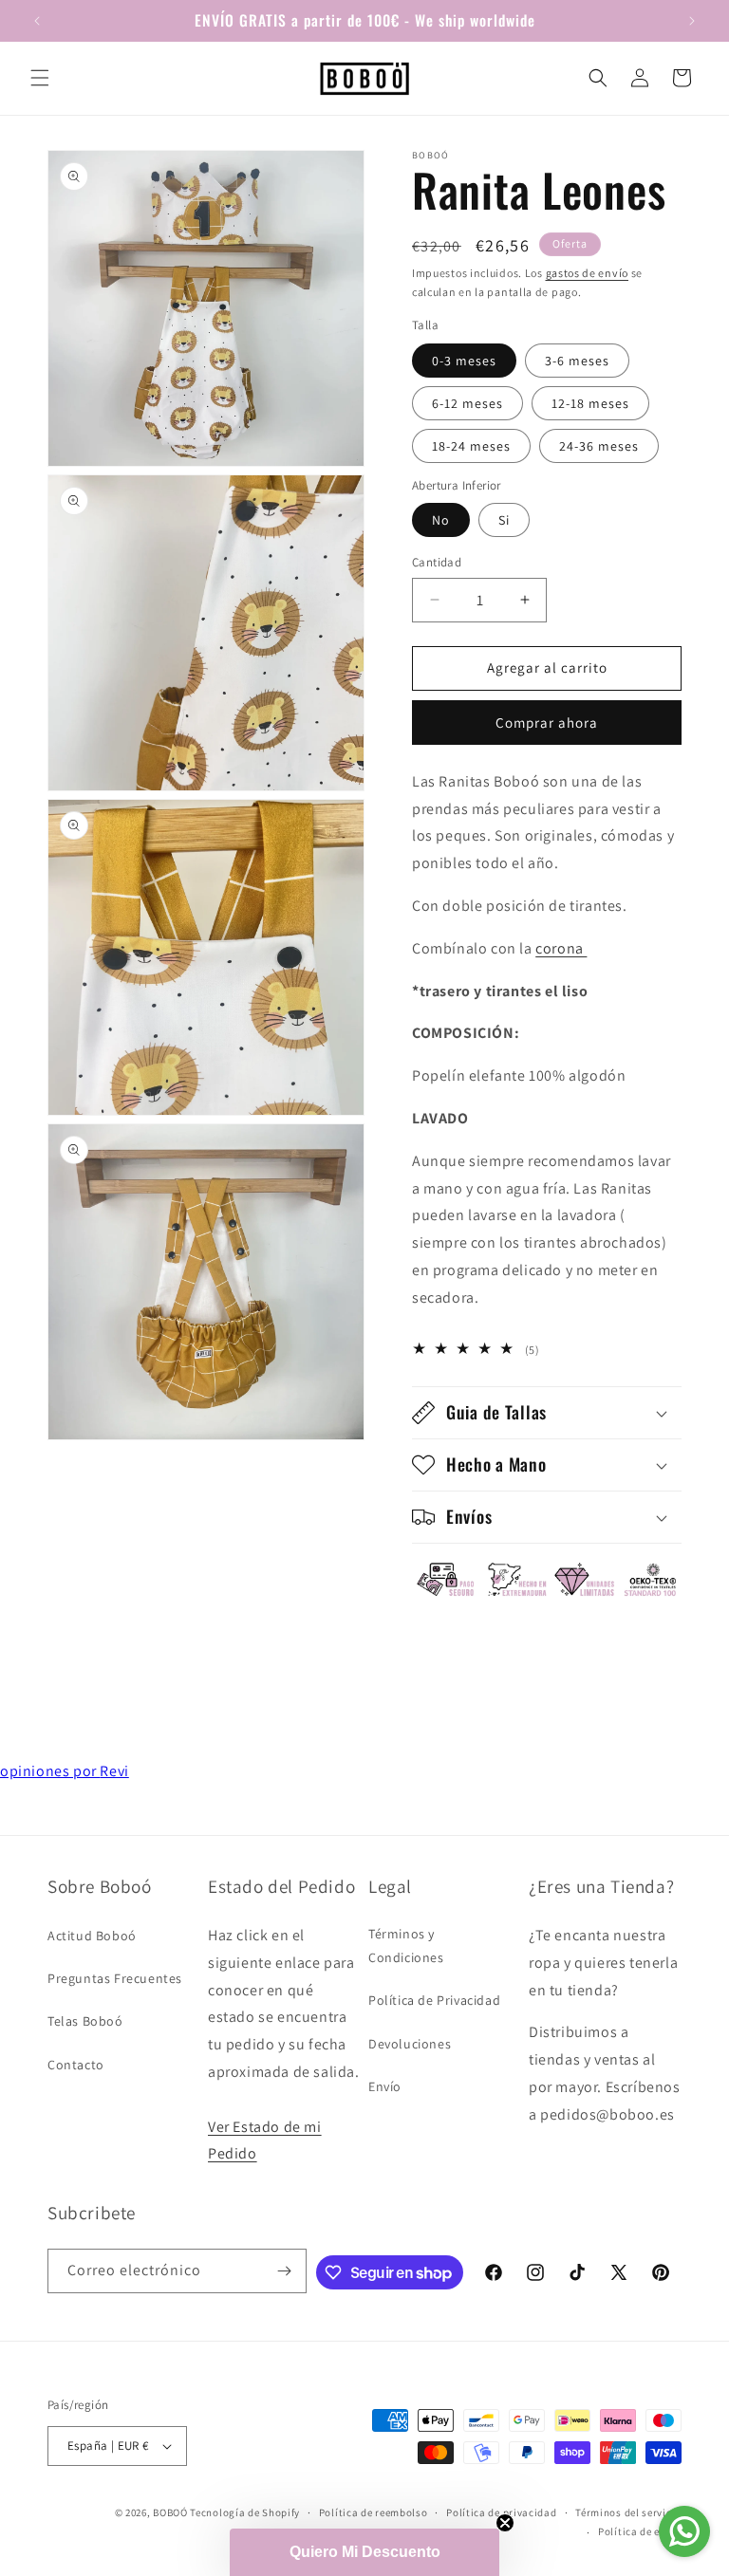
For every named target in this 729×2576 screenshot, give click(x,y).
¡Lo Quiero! (365, 1700)
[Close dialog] (625, 1007)
